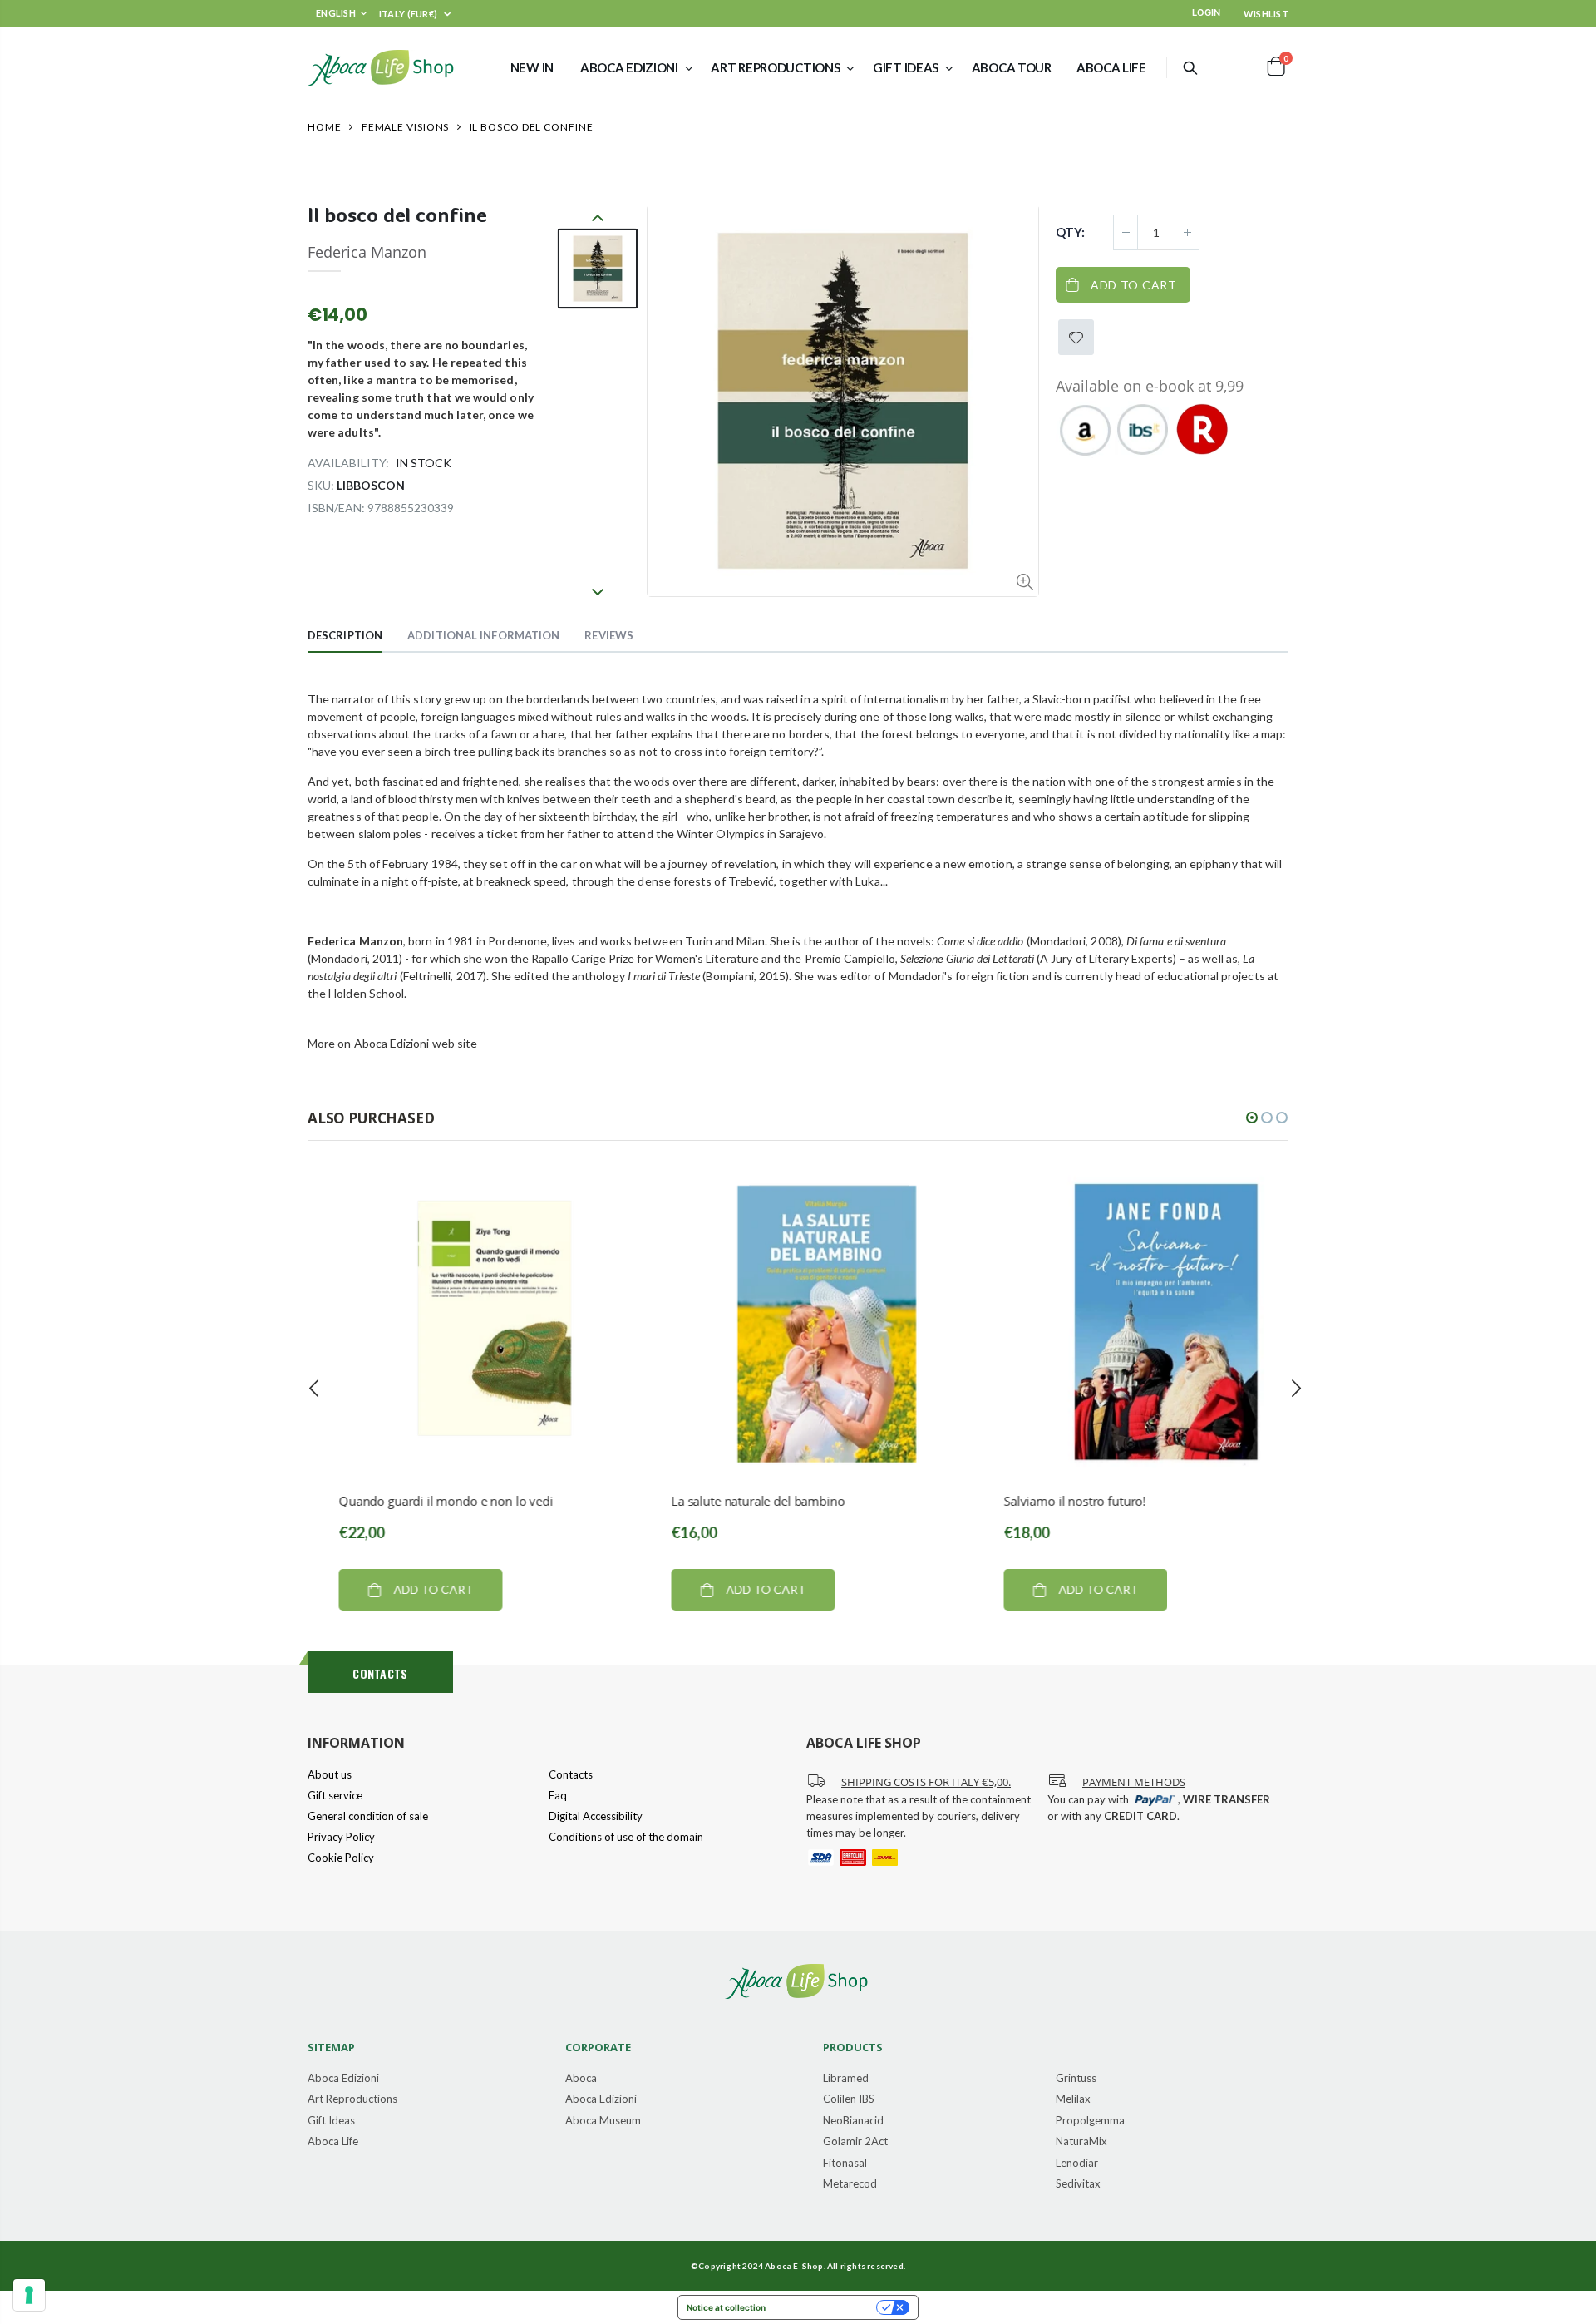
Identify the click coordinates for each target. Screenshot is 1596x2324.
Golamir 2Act (855, 2142)
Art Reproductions (352, 2099)
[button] (1252, 1118)
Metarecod (850, 2184)
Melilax (1073, 2099)
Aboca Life (333, 2142)
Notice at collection (726, 2307)
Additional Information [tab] (483, 635)
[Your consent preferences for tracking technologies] (29, 2295)
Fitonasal (845, 2164)
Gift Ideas (331, 2121)
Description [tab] (345, 635)
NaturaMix (1081, 2142)
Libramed (846, 2079)
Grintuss (1076, 2079)
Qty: (1070, 232)
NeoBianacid (853, 2121)
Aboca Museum (603, 2121)
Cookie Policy (341, 1858)
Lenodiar (1077, 2164)
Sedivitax (1078, 2184)
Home (325, 127)
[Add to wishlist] (1076, 337)
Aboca (581, 2079)
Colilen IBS (849, 2099)
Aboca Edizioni (343, 2079)
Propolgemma (1090, 2121)
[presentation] (314, 1389)
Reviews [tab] (609, 635)
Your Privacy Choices (826, 2307)
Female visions (406, 127)
